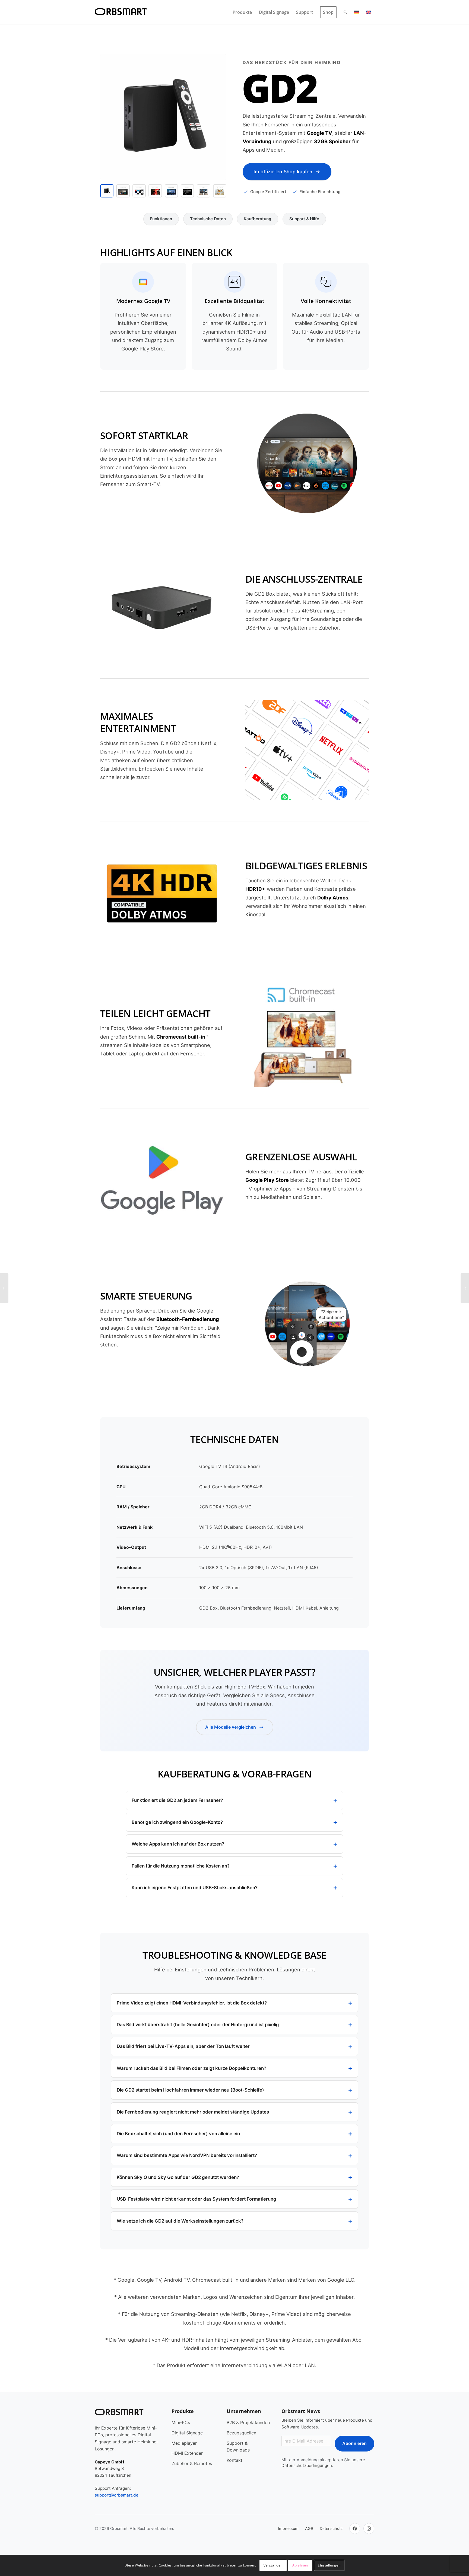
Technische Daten (208, 219)
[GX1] (465, 1288)
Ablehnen (300, 2565)
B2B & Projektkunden (248, 2422)
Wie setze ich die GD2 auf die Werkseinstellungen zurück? (180, 2221)
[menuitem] (242, 12)
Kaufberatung (258, 219)
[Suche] (345, 12)
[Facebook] (355, 2529)
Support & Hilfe (304, 219)
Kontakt (234, 2460)
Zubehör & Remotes (192, 2463)
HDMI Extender (187, 2453)
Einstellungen (329, 2565)
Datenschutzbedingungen (307, 2465)
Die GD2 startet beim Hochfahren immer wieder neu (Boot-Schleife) (190, 2090)
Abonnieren (354, 2443)
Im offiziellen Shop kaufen (283, 172)
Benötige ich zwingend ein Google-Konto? (177, 1822)
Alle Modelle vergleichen (231, 1727)
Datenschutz (331, 2528)
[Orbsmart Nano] (4, 1288)
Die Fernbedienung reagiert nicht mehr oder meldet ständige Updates (193, 2112)
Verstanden (273, 2565)
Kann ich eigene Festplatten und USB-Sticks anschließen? (195, 1888)
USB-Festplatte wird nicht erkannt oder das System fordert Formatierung (197, 2199)
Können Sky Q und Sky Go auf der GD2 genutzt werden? (178, 2177)
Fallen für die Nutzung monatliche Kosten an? (181, 1866)
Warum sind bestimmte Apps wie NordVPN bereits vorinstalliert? (187, 2155)
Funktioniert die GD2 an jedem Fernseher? (177, 1800)
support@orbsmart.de (117, 2495)
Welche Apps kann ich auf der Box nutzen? (178, 1844)
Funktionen (161, 219)
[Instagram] (369, 2529)
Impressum (288, 2528)
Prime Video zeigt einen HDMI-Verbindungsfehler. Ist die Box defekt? (192, 2003)
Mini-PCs (181, 2422)
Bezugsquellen (241, 2433)
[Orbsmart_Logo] (121, 12)
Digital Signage (187, 2433)
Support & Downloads (238, 2446)
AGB (309, 2528)
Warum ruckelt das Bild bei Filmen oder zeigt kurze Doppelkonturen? (191, 2068)
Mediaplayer (184, 2443)
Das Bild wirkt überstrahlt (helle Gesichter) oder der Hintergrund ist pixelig (198, 2025)
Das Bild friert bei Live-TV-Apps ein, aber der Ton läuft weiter (183, 2046)
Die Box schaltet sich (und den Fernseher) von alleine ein (178, 2134)
